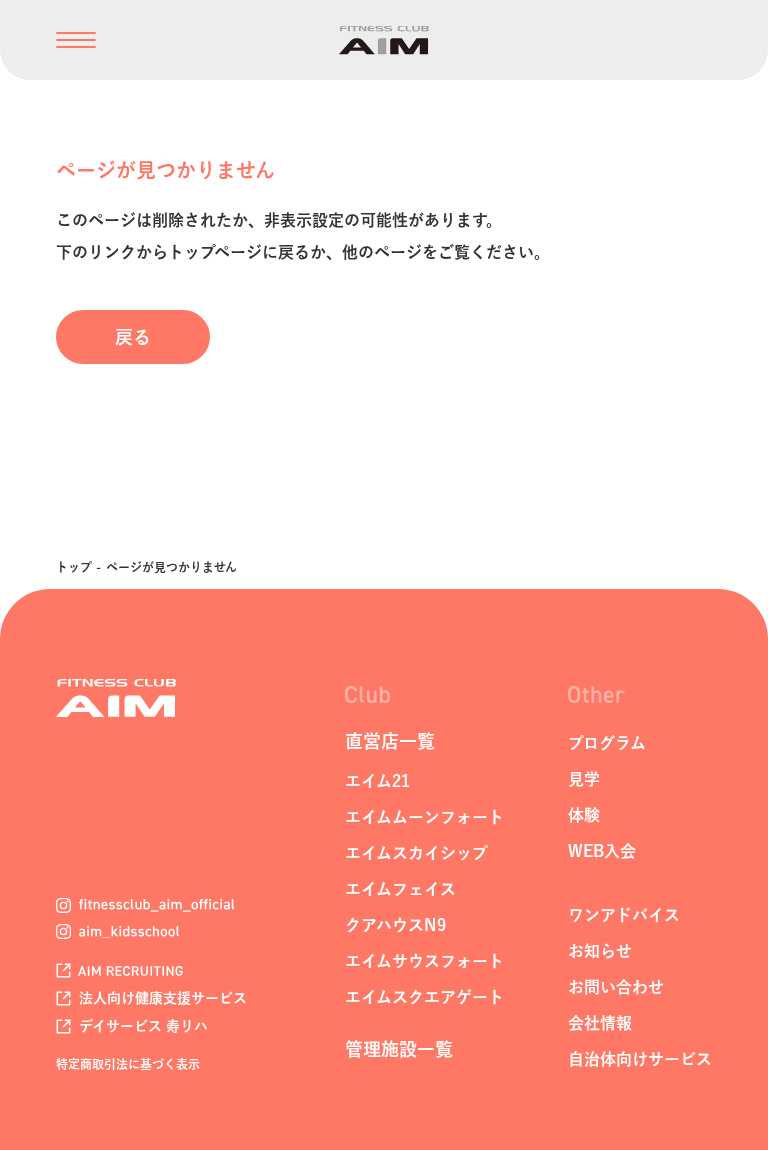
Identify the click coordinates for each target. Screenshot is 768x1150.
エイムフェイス (400, 889)
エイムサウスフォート (424, 961)
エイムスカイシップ (416, 853)
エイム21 (377, 781)
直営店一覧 (390, 741)
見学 (584, 779)
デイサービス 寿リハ (141, 1026)
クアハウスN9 (395, 925)
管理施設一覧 (399, 1049)
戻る (133, 337)
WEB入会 (602, 851)
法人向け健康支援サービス (161, 998)
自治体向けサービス (640, 1059)
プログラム (607, 743)
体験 (584, 815)
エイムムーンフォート (424, 817)
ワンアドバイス (624, 915)
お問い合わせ (616, 987)
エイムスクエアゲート (424, 997)
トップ (74, 567)
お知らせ (600, 951)
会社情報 (600, 1023)
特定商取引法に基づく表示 (128, 1064)
